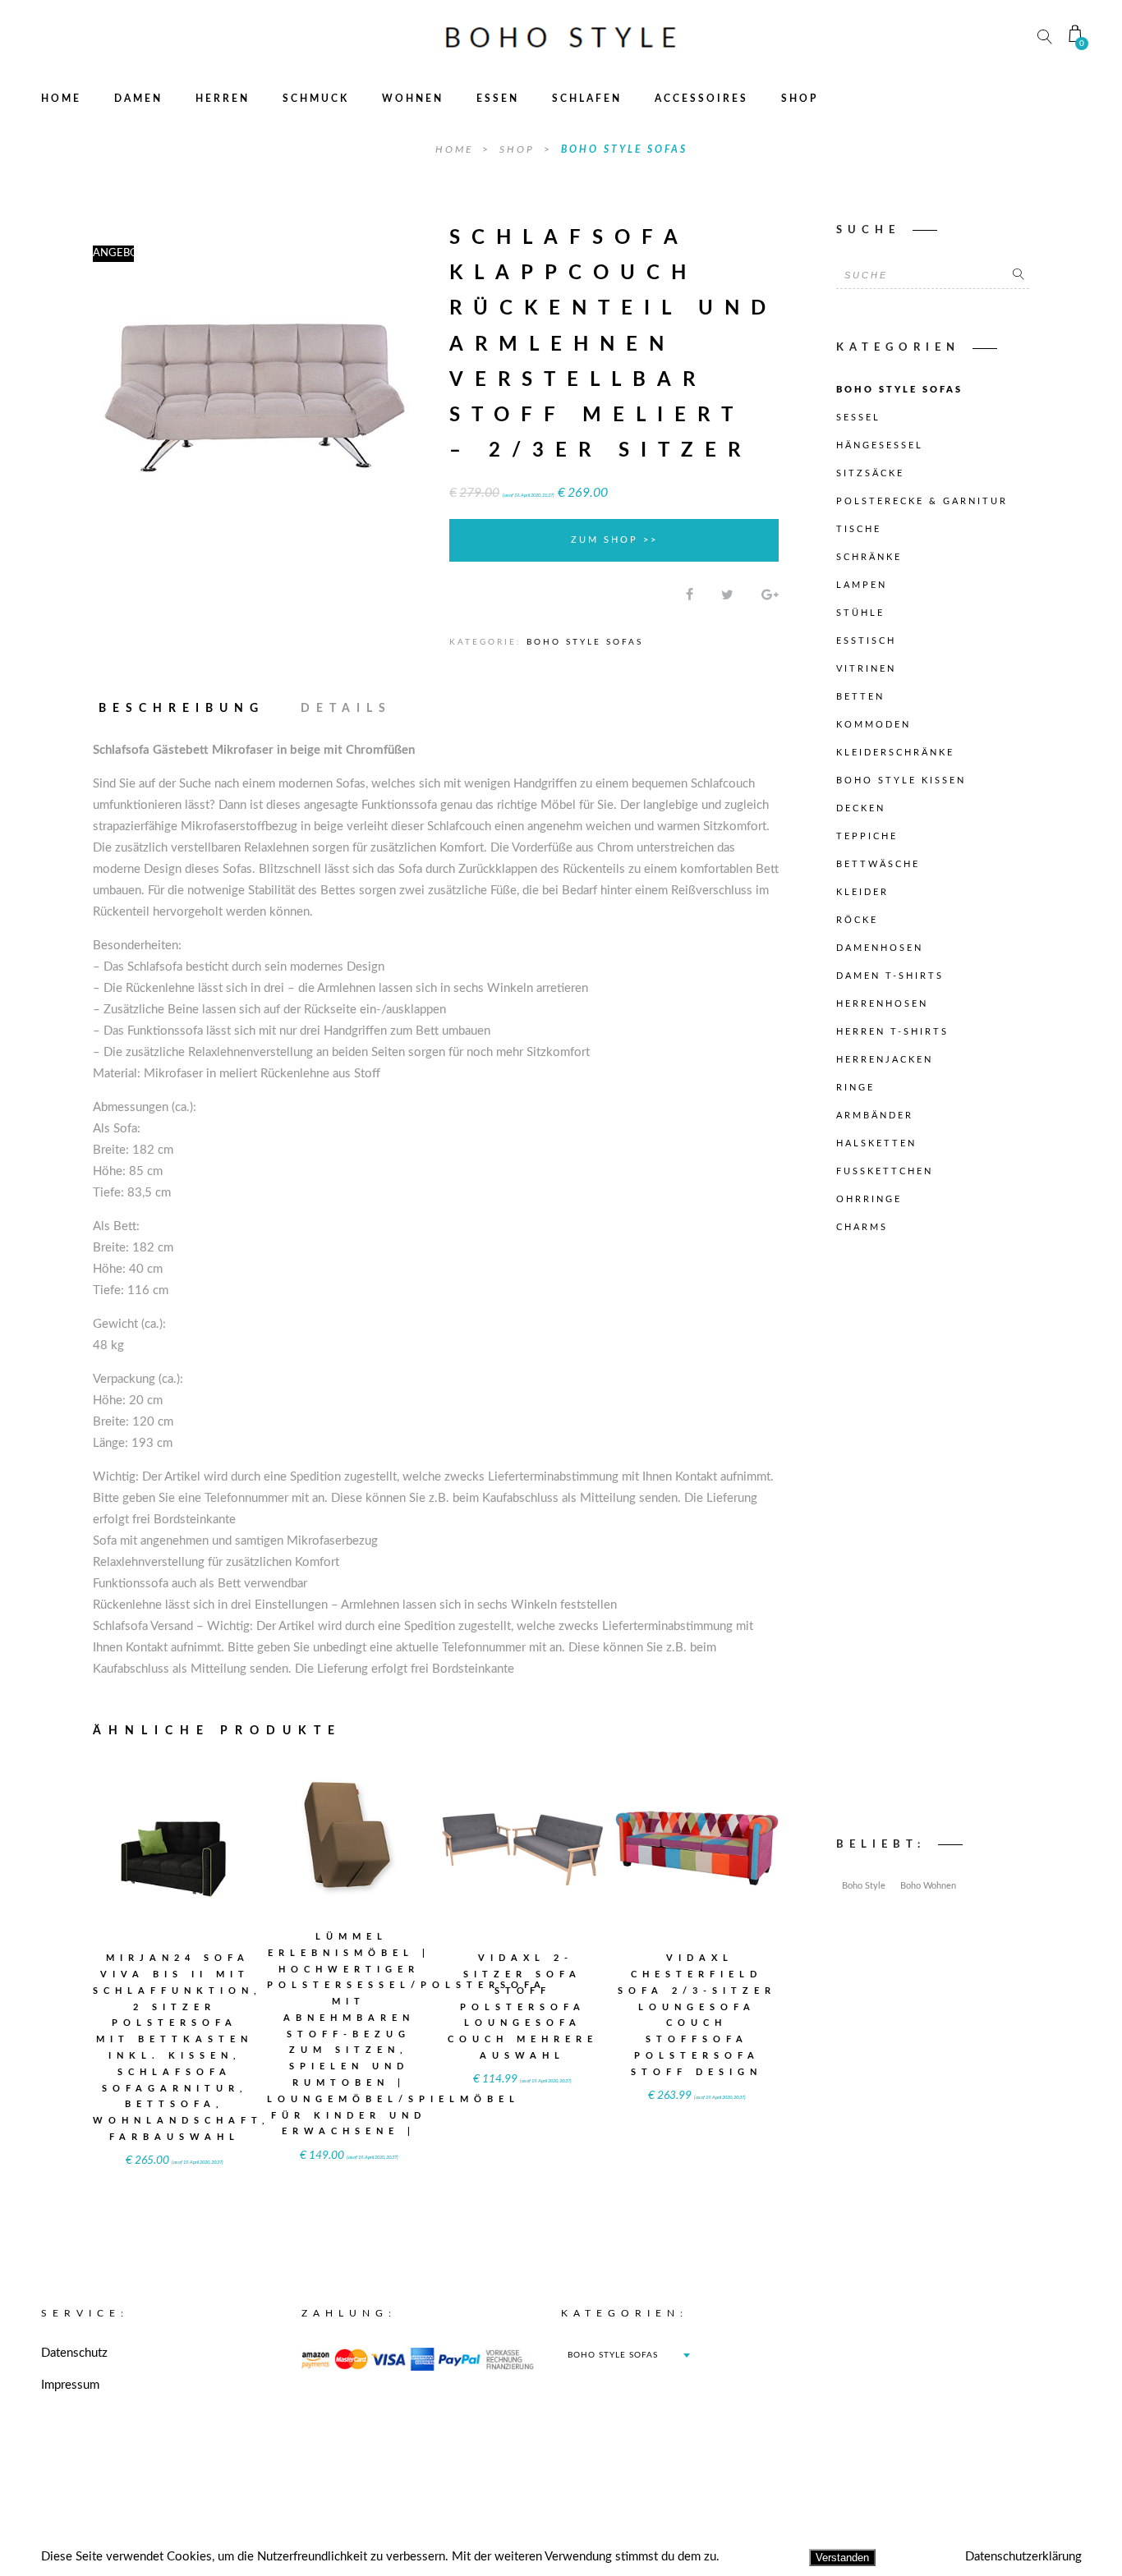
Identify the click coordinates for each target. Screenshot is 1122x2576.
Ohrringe (869, 1199)
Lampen (862, 585)
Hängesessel (880, 445)
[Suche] (1019, 275)
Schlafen (587, 99)
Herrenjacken (885, 1060)
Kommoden (874, 725)
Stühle (860, 613)
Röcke (857, 920)
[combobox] (628, 2355)
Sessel (858, 418)
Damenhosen (880, 948)
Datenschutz (74, 2353)
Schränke (869, 557)
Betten (860, 697)
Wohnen (413, 99)
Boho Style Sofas (624, 149)
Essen (498, 99)
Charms (862, 1227)
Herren (223, 99)
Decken (861, 808)
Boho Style (864, 1886)
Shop (800, 99)
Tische (859, 529)
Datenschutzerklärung (1023, 2557)
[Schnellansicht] (216, 1837)
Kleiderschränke (895, 753)
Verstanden (842, 2558)
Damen (138, 99)
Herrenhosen (882, 1004)
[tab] (189, 709)
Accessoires (701, 99)
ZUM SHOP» (175, 1870)
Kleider (862, 892)
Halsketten (876, 1143)
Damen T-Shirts (890, 976)
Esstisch (866, 641)
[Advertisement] (933, 1540)
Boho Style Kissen (901, 781)
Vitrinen (866, 669)
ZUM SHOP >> (614, 540)
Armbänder (875, 1116)
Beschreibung (182, 709)
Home (61, 99)
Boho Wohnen (928, 1886)
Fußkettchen (885, 1171)
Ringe (855, 1088)
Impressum (70, 2385)
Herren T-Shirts (892, 1032)
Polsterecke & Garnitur (922, 501)
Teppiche (867, 836)
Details (346, 709)
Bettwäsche (878, 864)
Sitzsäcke (870, 473)
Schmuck (316, 99)
